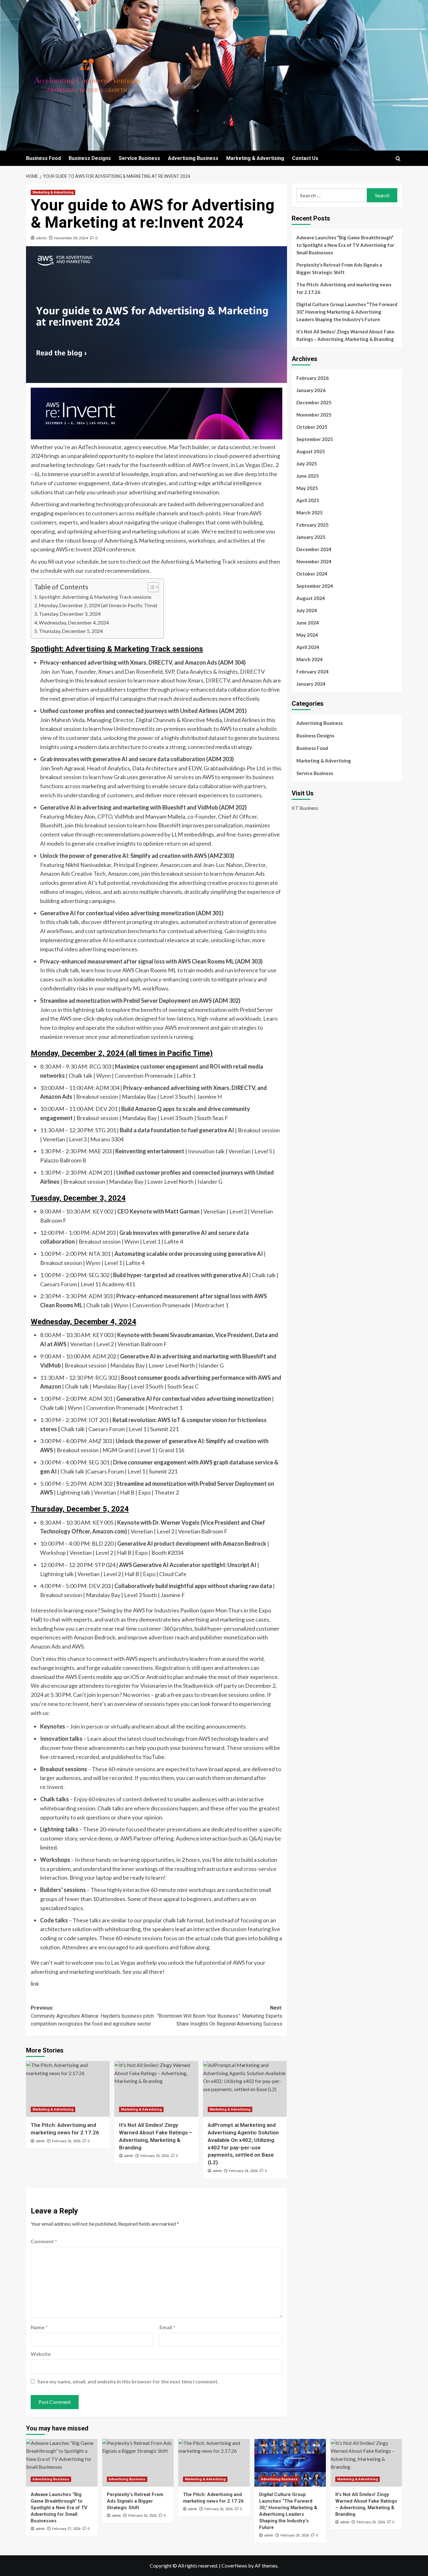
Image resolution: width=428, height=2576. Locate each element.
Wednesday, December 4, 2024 (74, 622)
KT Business (305, 807)
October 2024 (312, 574)
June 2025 (308, 476)
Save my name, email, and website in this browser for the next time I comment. (128, 2381)
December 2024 (314, 549)
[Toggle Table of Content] (150, 587)
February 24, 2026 (243, 2171)
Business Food (43, 158)
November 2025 (314, 415)
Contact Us (305, 158)
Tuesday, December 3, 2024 (70, 614)
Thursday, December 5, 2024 (71, 631)
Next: (219, 2016)
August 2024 (311, 598)
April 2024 (308, 647)
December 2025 (314, 402)
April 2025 (308, 500)
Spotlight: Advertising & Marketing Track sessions (95, 597)
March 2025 (310, 513)
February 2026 (313, 378)
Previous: (92, 2016)
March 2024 (310, 659)
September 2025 (315, 439)
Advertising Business (193, 158)
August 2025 (311, 451)
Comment (44, 2241)
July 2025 (307, 464)
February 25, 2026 (155, 2156)
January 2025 (311, 537)
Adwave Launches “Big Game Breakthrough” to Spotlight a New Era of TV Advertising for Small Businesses (345, 245)
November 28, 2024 (71, 238)
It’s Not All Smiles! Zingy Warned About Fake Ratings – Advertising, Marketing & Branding (345, 335)
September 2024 (315, 586)
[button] (398, 159)
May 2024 (307, 635)
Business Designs (90, 158)
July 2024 (307, 610)
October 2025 (312, 427)
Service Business (139, 158)
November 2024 (314, 561)
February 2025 (313, 525)
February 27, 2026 (66, 2529)
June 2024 (308, 623)
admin (41, 238)
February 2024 (313, 672)
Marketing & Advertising (255, 158)
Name (39, 2327)
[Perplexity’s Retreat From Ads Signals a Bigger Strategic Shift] (138, 2463)
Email (167, 2327)
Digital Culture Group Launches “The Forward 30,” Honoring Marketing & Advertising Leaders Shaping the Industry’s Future (347, 312)
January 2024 (311, 684)
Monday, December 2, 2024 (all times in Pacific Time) (98, 605)
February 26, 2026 (66, 2141)
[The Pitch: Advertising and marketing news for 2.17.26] (68, 2089)
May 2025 (307, 488)
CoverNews (234, 2565)
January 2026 (311, 390)
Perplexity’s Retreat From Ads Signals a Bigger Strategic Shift (339, 268)
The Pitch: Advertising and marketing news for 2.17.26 (344, 288)
